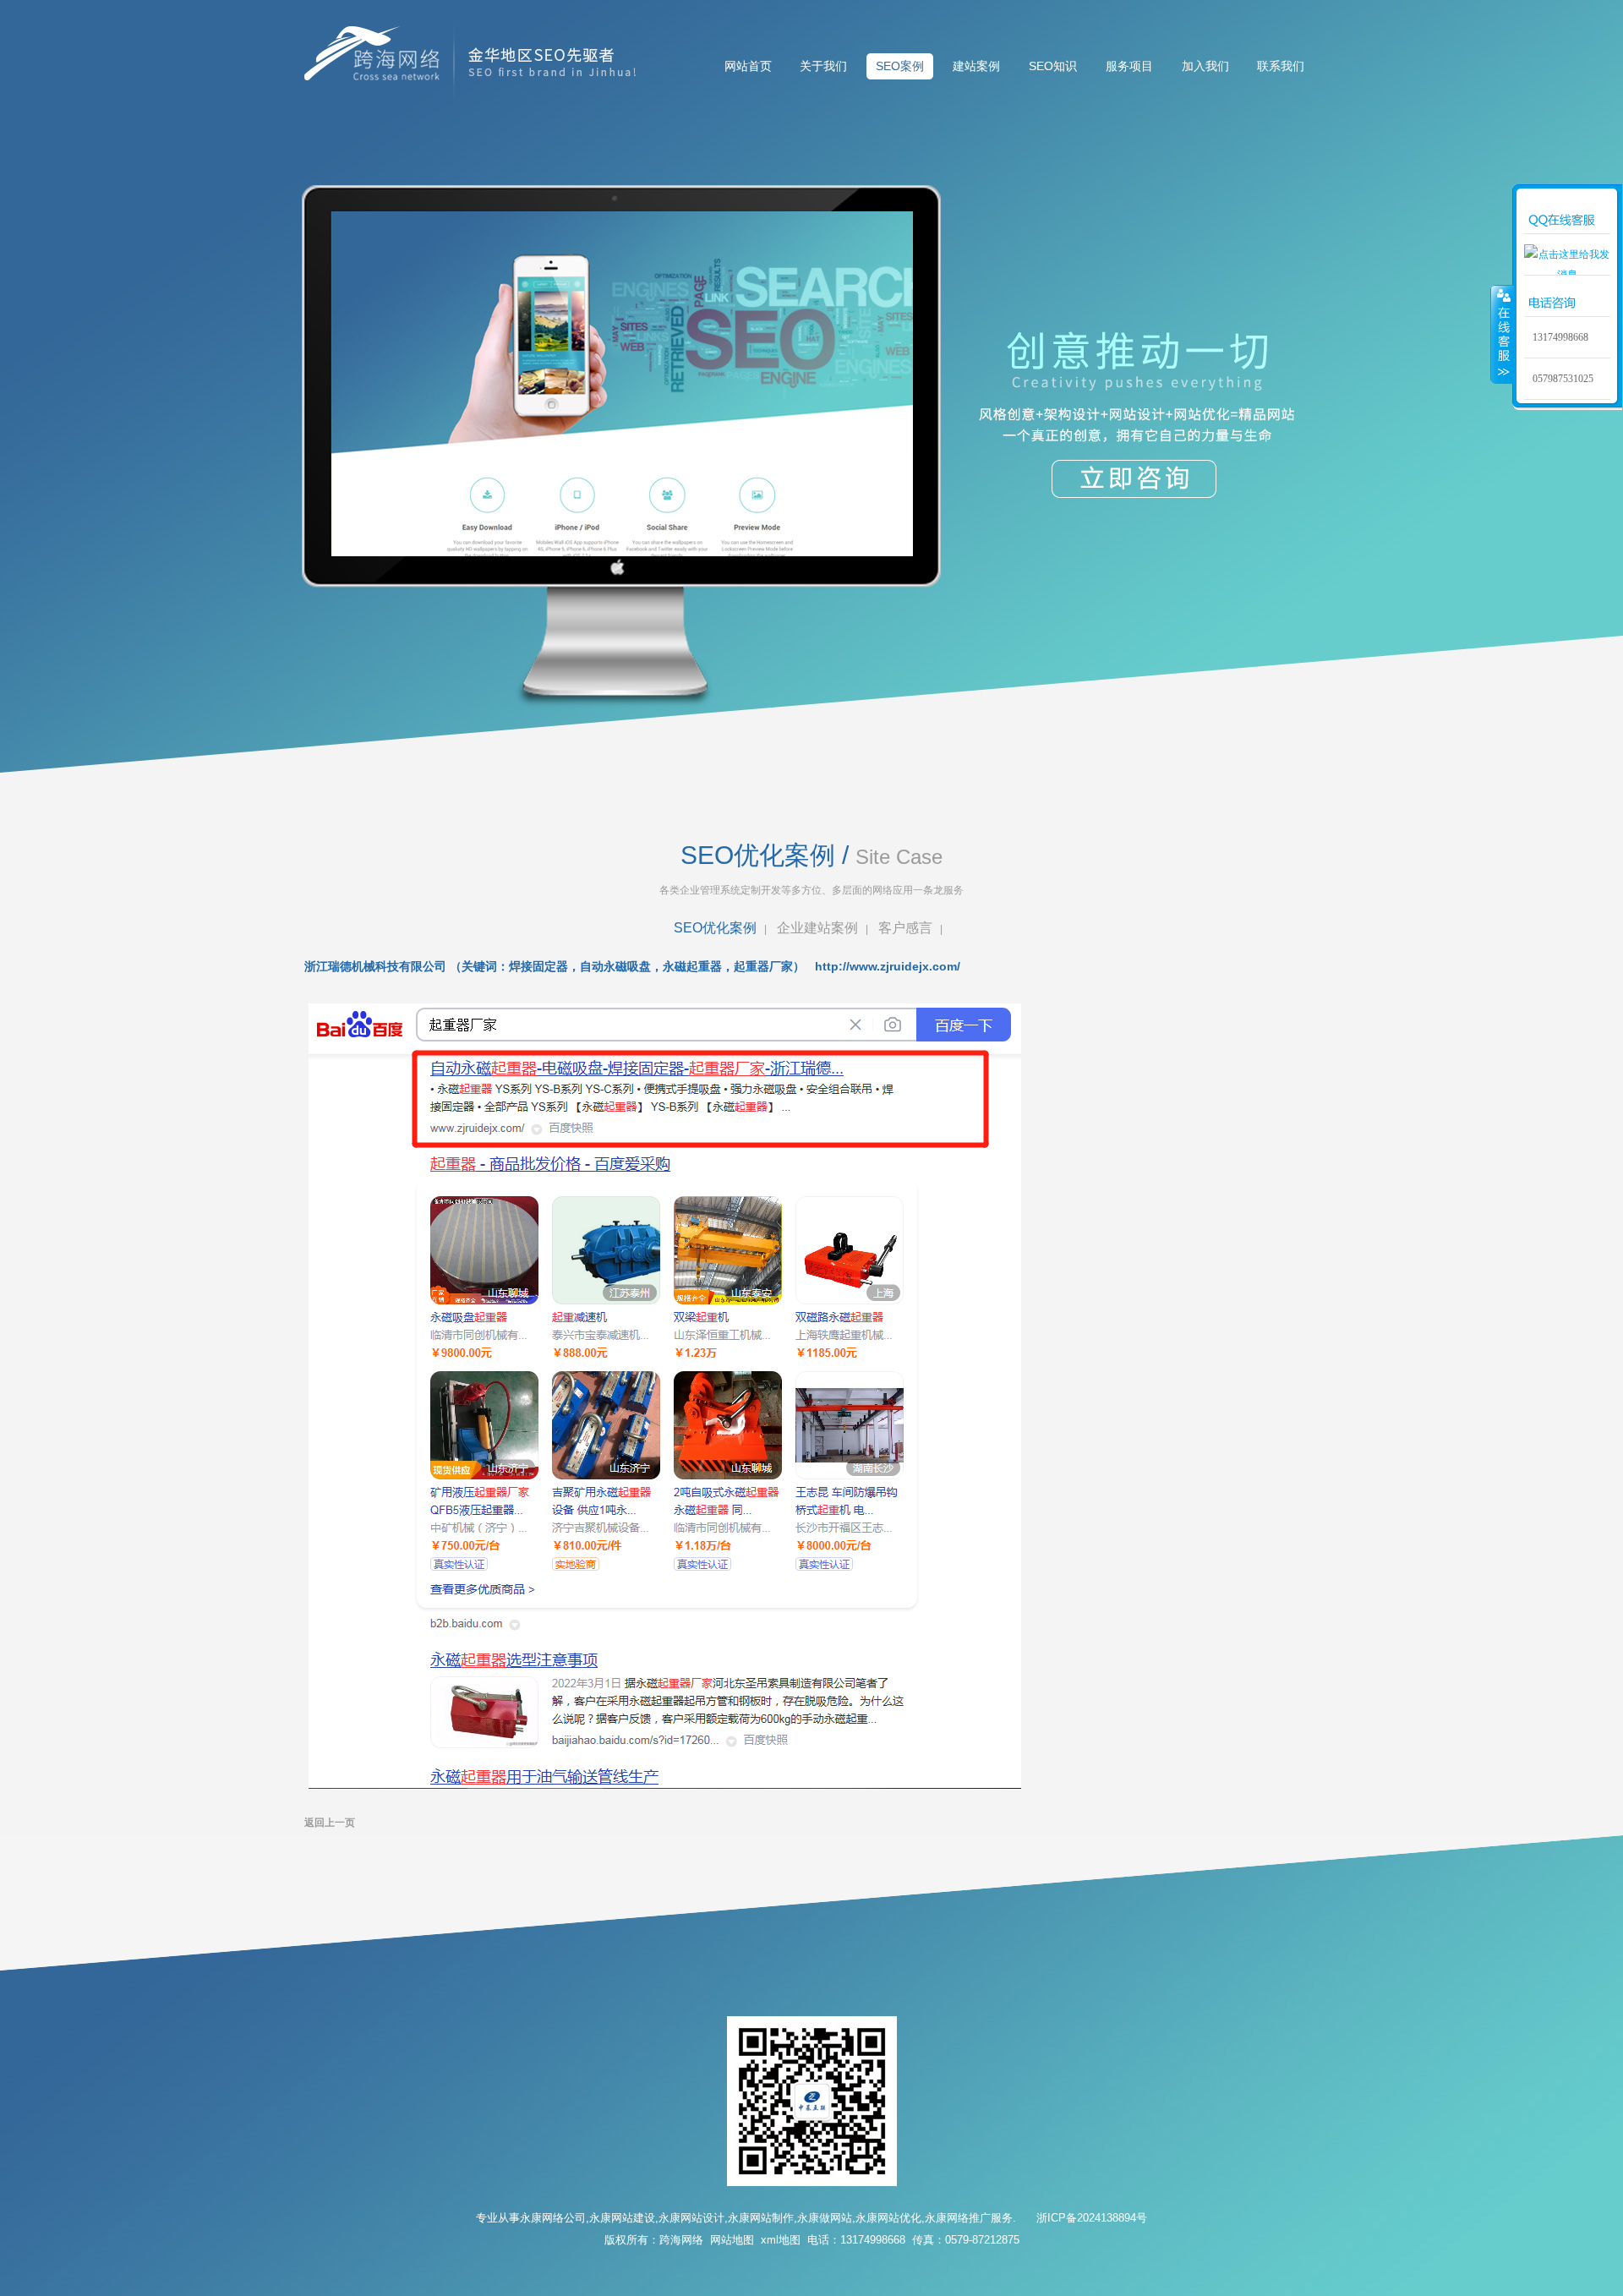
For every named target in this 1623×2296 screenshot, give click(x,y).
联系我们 (1281, 66)
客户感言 (905, 928)
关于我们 (823, 66)
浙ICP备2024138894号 (1092, 2218)
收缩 (1502, 334)
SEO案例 (900, 66)
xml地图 (781, 2240)
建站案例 (976, 66)
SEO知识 (1053, 66)
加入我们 (1205, 66)
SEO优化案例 (715, 928)
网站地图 (732, 2240)
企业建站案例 (817, 928)
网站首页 (748, 66)
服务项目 (1129, 66)
